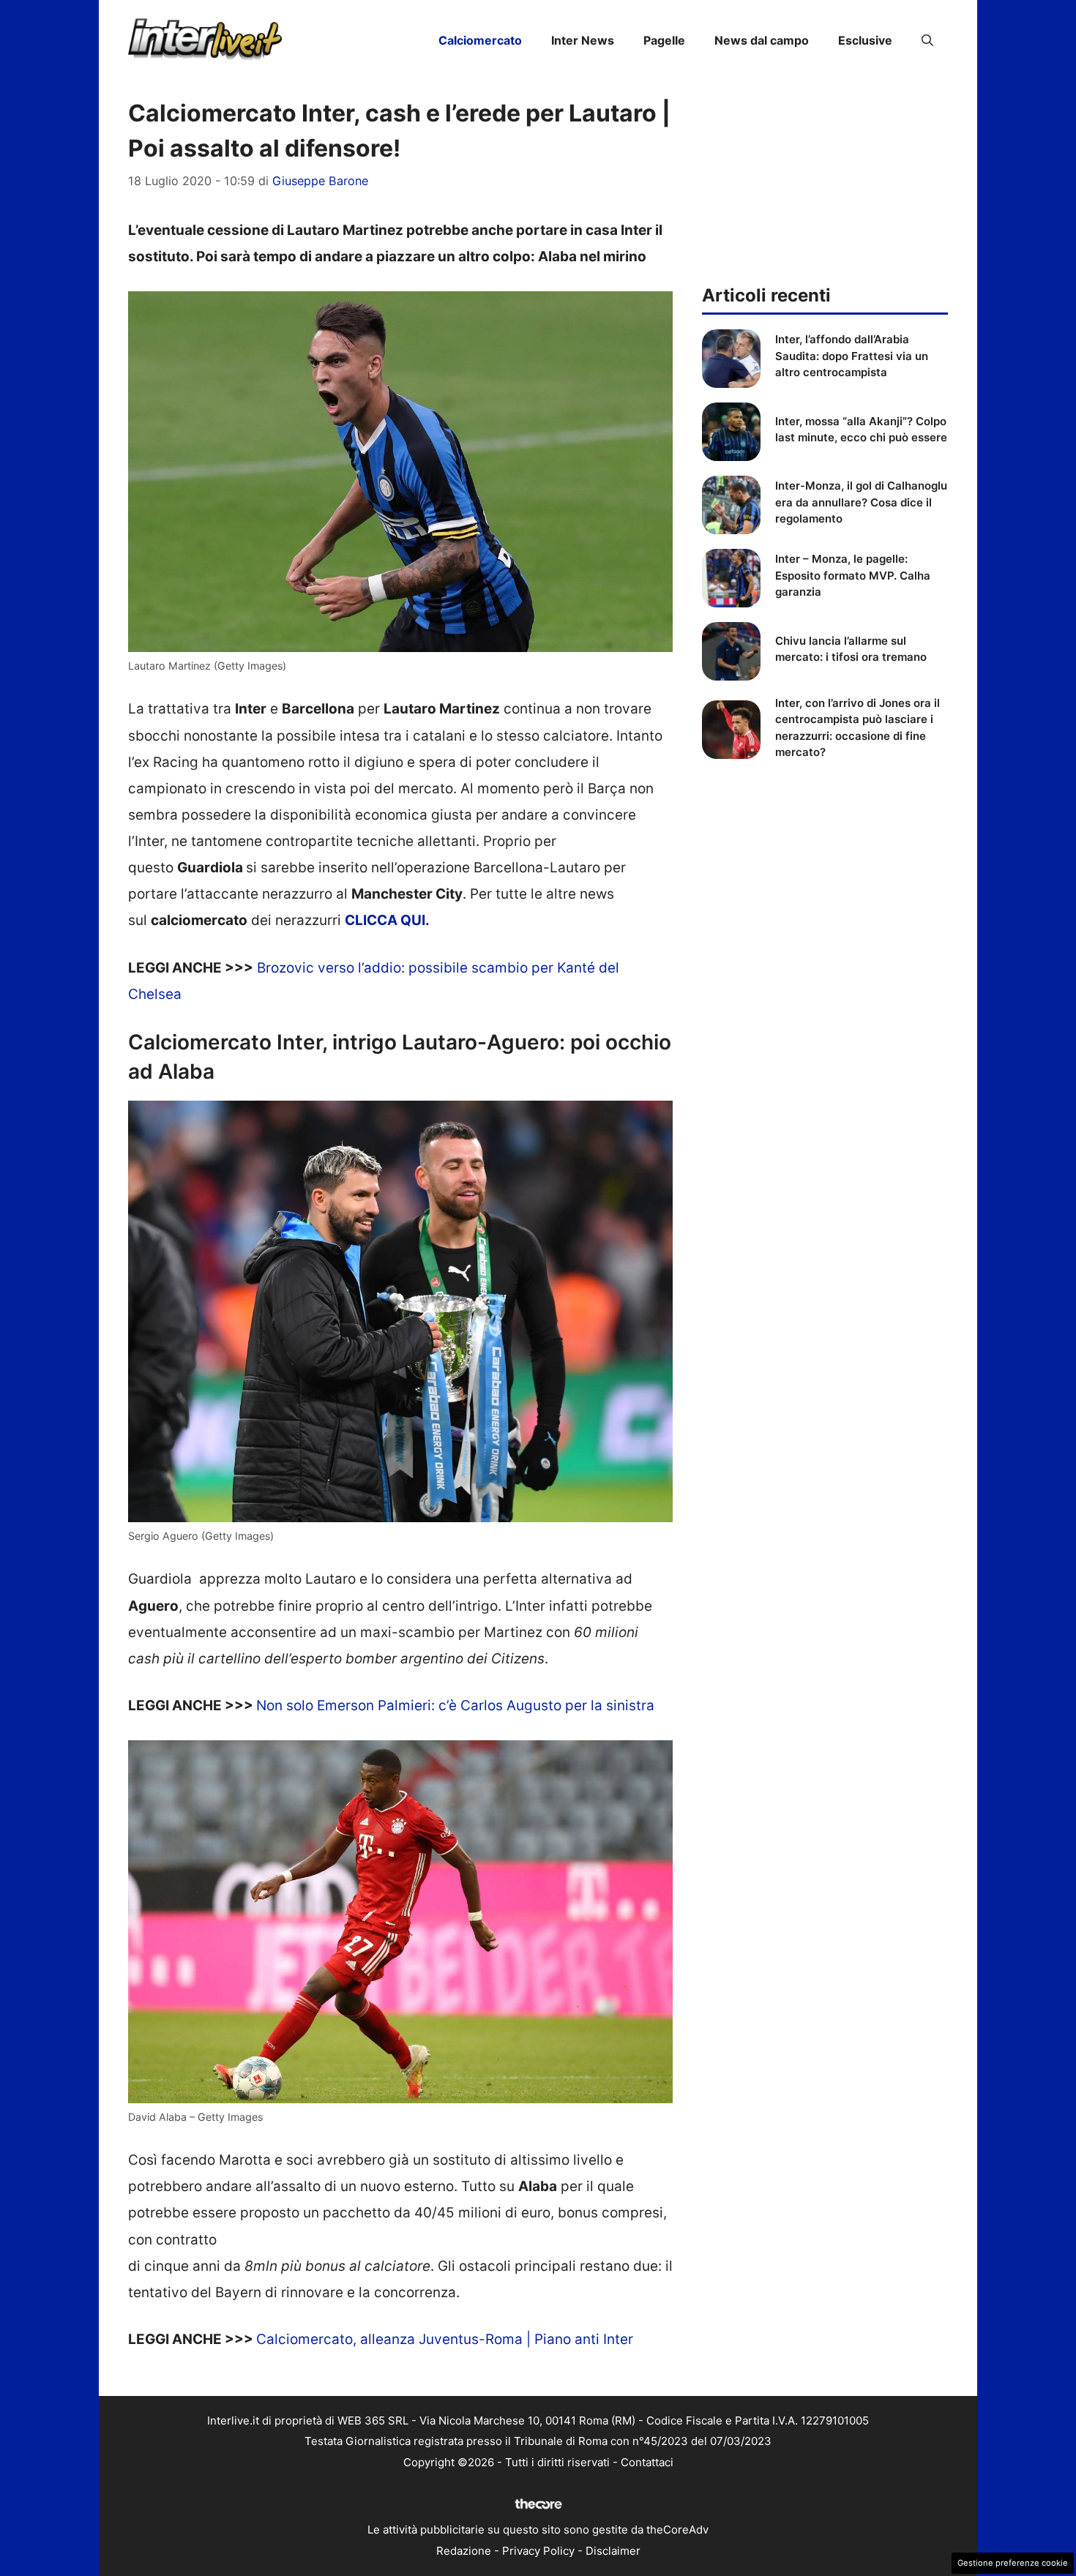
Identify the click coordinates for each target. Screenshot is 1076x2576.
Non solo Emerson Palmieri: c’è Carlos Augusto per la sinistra (455, 1706)
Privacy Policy (538, 2551)
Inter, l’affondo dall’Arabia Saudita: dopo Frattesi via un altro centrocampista (852, 356)
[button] (927, 40)
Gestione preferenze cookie (1013, 2563)
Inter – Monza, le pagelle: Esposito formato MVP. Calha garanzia (853, 575)
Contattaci (647, 2462)
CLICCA (373, 920)
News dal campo (762, 40)
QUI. (415, 920)
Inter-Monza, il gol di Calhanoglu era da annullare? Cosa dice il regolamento (861, 502)
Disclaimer (613, 2551)
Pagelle (664, 40)
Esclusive (865, 40)
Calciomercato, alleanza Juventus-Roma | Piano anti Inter (445, 2339)
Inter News (583, 40)
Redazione (464, 2551)
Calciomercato (480, 40)
